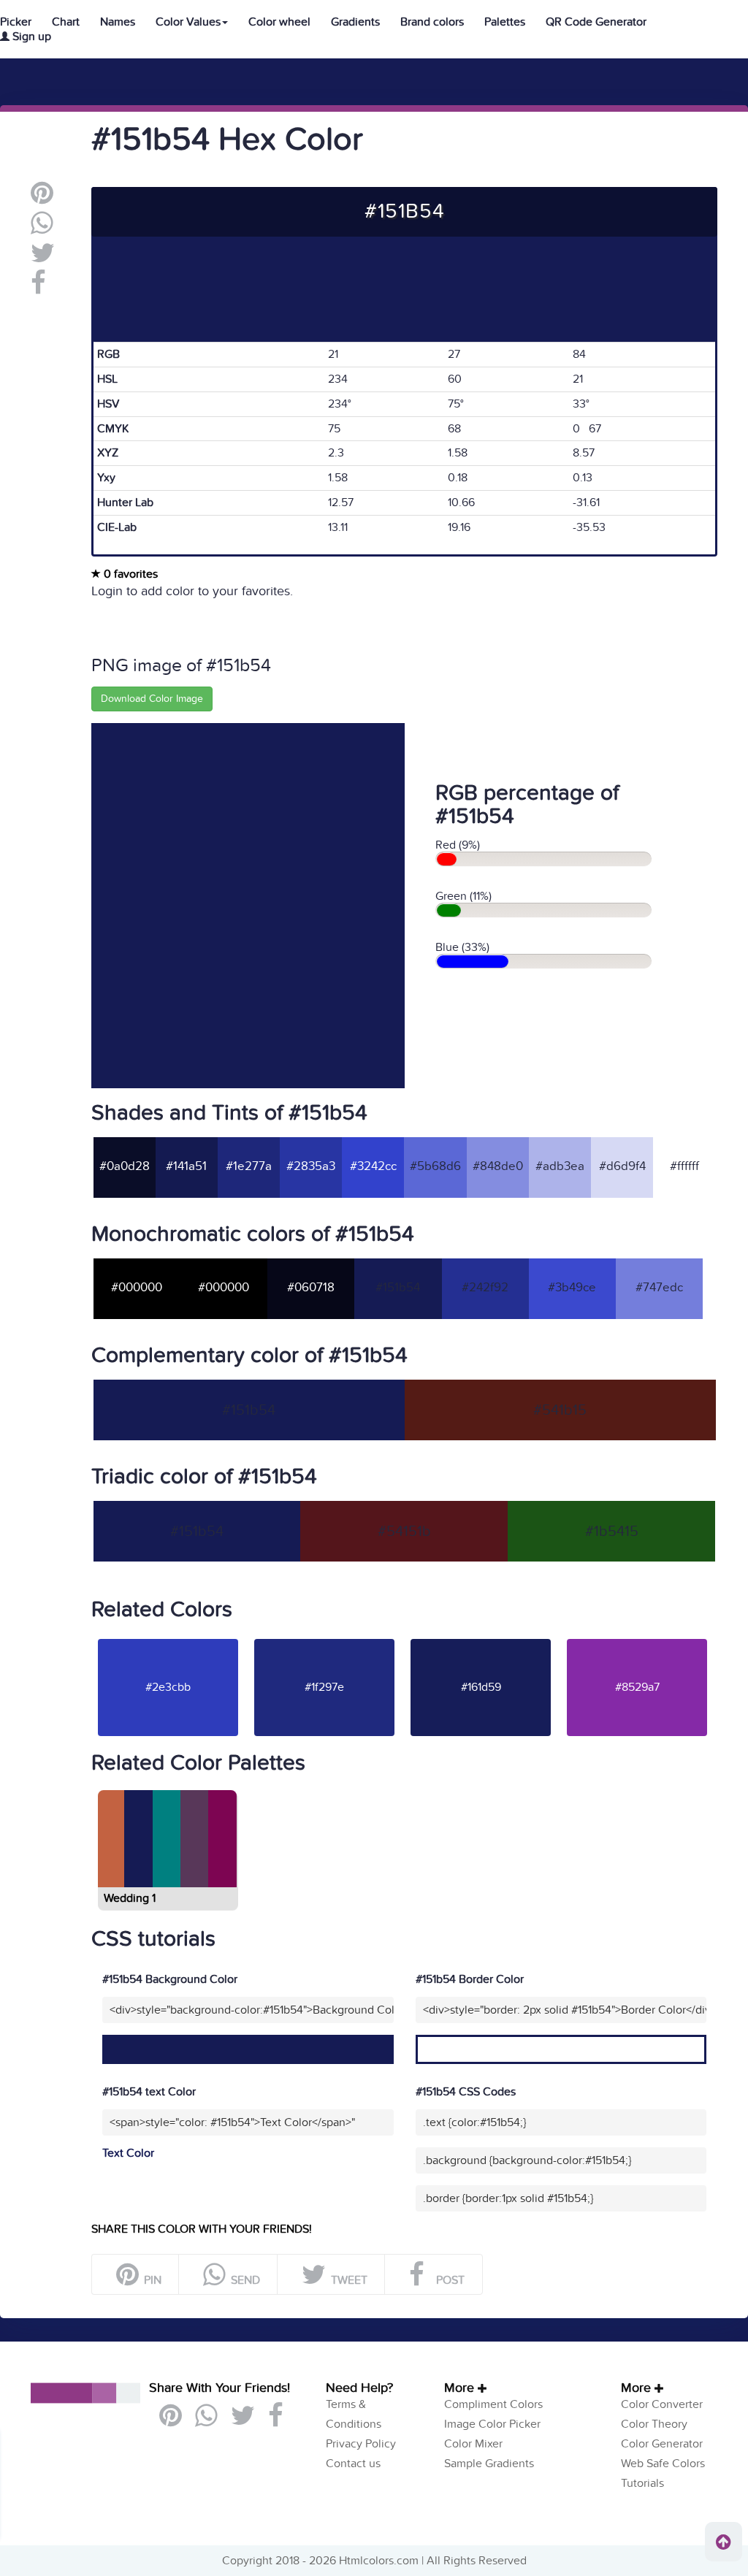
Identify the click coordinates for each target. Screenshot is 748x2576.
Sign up (30, 37)
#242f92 (485, 1288)
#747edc (659, 1288)
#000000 (137, 1288)
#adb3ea (560, 1166)
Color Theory (654, 2424)
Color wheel (279, 22)
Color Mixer (473, 2444)
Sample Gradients (489, 2464)
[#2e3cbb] (168, 1638)
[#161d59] (481, 1638)
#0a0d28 (125, 1166)
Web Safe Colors (663, 2464)
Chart (66, 22)
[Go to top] (724, 2542)
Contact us (353, 2464)
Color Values (188, 22)
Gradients (355, 22)
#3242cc (373, 1166)
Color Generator (662, 2444)
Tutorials (642, 2483)
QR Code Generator (596, 22)
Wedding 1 (130, 1898)
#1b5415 (612, 1532)
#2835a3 (311, 1166)
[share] (42, 229)
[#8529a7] (637, 1638)
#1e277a (249, 1166)
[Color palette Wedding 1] (166, 1881)
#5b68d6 (435, 1166)
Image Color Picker (492, 2424)
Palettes (505, 22)
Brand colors (432, 22)
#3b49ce (572, 1288)
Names (118, 22)
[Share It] (38, 288)
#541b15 (560, 1410)
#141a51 (186, 1166)
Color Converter (662, 2404)
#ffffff (684, 1166)
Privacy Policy (361, 2444)
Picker (16, 22)
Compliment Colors (493, 2404)
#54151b (404, 1532)
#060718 (311, 1288)
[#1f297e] (324, 1638)
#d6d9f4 (622, 1166)
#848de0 (498, 1166)
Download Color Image (152, 699)
